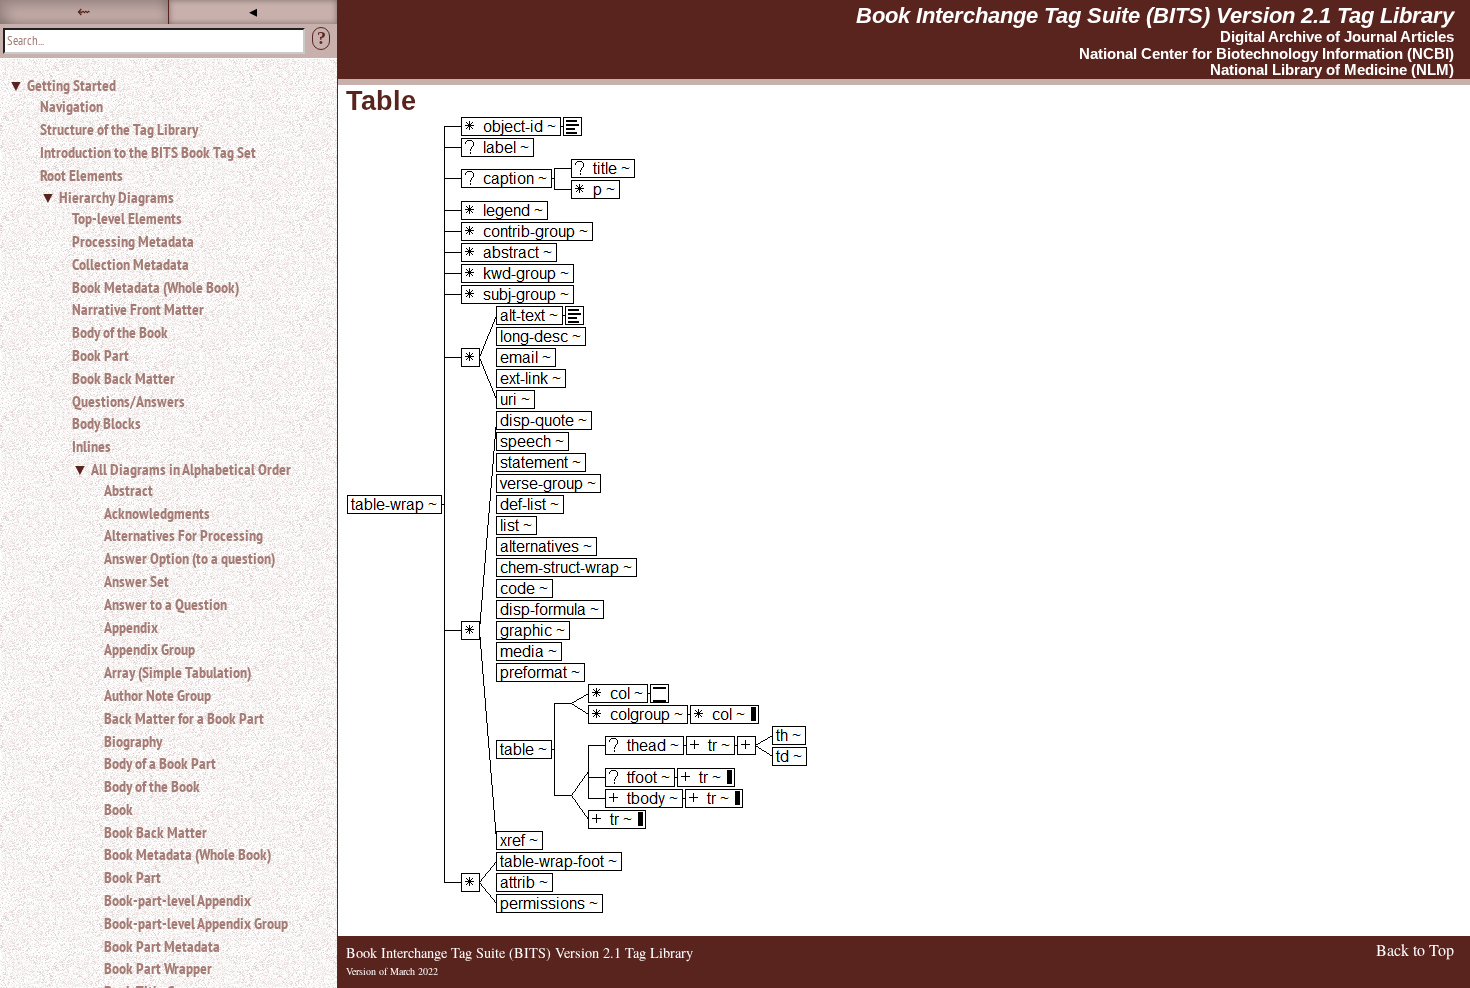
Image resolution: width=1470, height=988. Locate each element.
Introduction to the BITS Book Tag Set (148, 152)
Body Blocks (106, 423)
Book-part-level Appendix (177, 900)
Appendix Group (149, 649)
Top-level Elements (127, 218)
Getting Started (71, 85)
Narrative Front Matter (138, 309)
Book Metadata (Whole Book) (155, 287)
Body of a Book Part (160, 763)
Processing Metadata (133, 241)
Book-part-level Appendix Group (196, 923)
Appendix (131, 627)
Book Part (100, 355)
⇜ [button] (83, 11)
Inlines (91, 446)
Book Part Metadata (162, 946)
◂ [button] (253, 11)
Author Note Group (157, 695)
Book (118, 809)
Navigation (71, 106)
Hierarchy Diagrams (116, 197)
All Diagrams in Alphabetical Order (191, 469)
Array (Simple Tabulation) (177, 672)
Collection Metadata (130, 264)
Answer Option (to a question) (189, 558)
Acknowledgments (157, 513)
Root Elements (81, 175)
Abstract (128, 490)
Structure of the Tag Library (119, 129)
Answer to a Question (165, 604)
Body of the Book (120, 332)
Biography (133, 741)
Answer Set (136, 581)
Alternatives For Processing (183, 535)
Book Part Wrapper (158, 968)
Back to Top (1415, 949)
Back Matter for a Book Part (184, 718)
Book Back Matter (123, 378)
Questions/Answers (128, 401)
